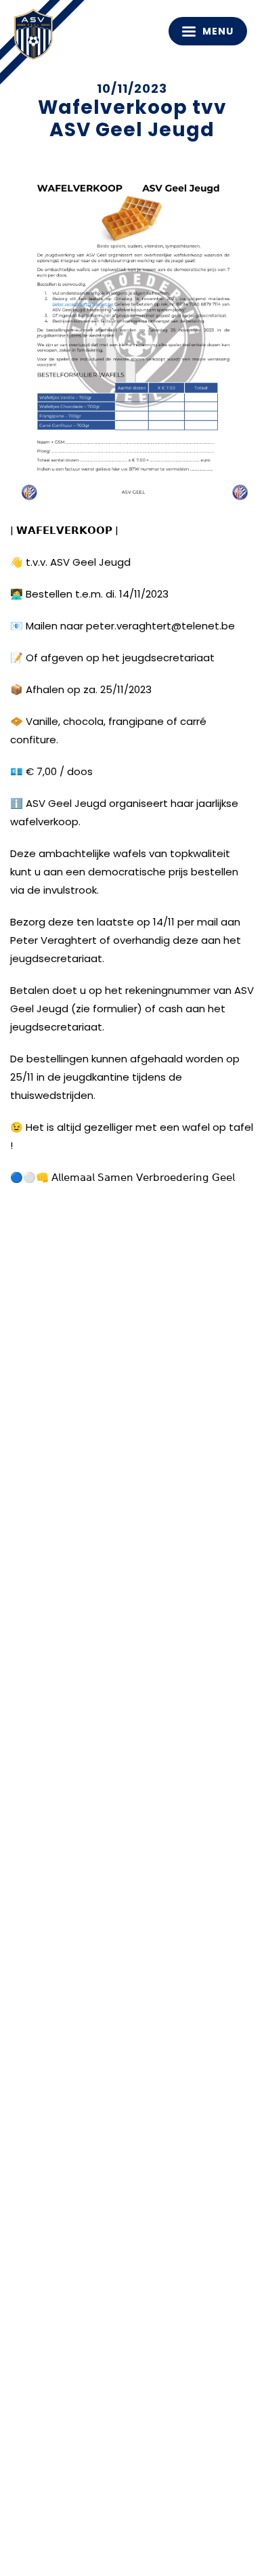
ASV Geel (37, 37)
